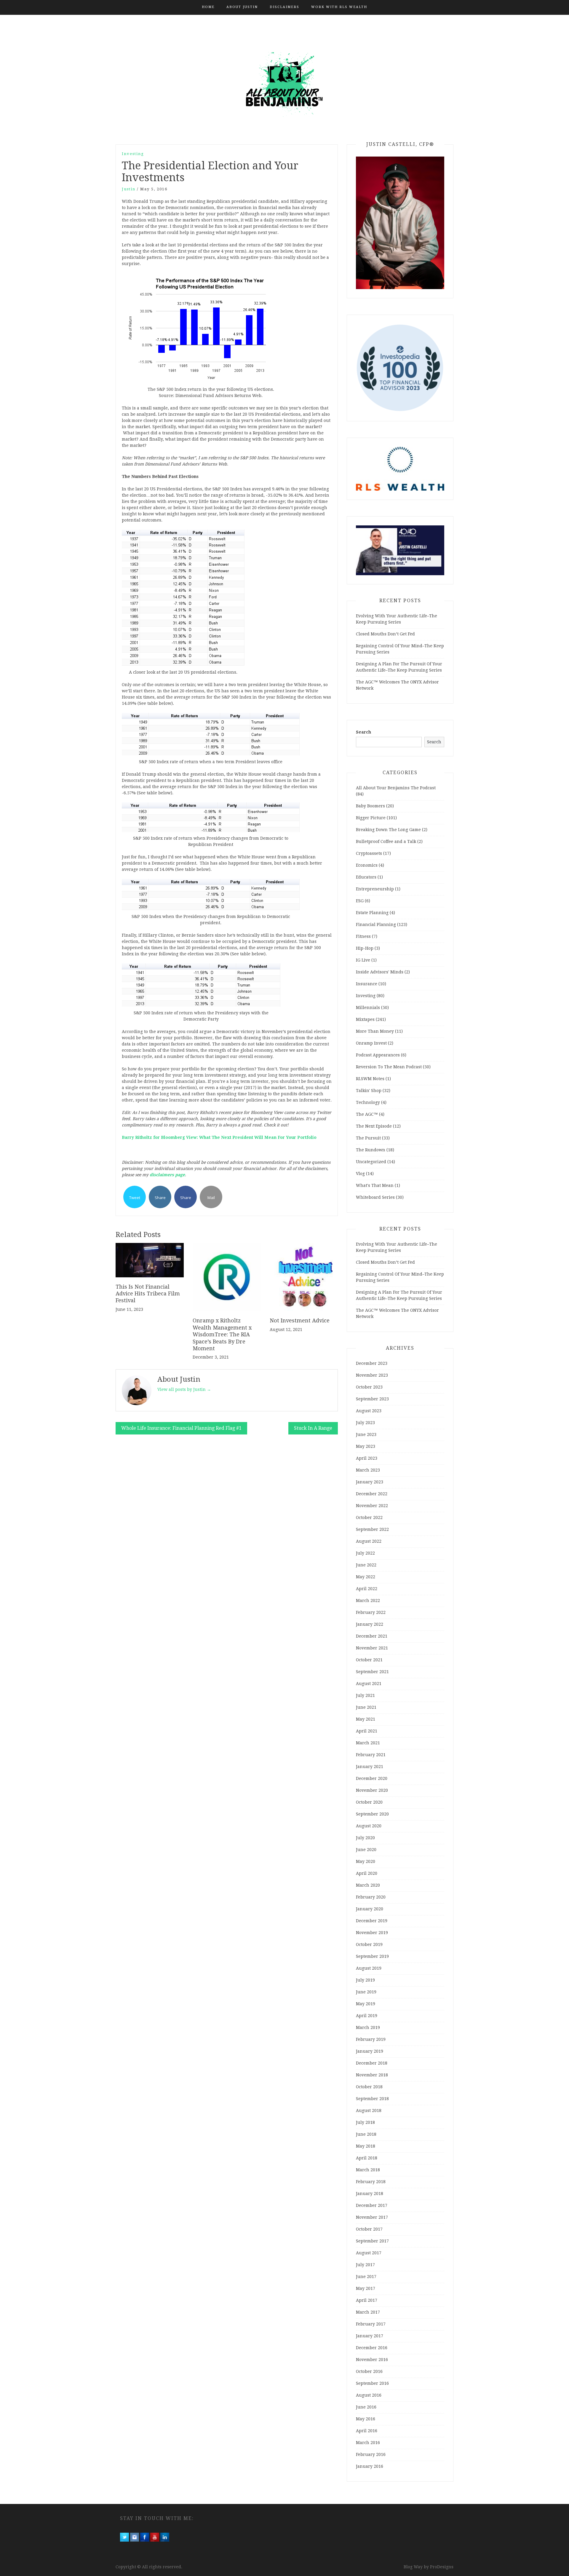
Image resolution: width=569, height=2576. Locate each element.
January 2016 (370, 2466)
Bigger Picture (371, 818)
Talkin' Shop (369, 1091)
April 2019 (367, 2016)
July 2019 (365, 1980)
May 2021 (366, 1719)
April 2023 (367, 1458)
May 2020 (366, 1861)
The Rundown (371, 1150)
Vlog (360, 1174)
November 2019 (372, 1933)
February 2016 (371, 2454)
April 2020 (367, 1873)
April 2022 (367, 1589)
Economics (367, 865)
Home (208, 7)
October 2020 (369, 1802)
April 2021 (367, 1731)
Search (363, 732)
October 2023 (369, 1387)
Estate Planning (372, 913)
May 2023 (366, 1446)
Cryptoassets (369, 853)
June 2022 (366, 1565)
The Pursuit (368, 1138)
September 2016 (372, 2383)
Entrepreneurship (375, 889)
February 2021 (371, 1755)
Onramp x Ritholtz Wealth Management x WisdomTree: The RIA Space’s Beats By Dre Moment (222, 1334)
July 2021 (365, 1695)
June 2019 (366, 1992)
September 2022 (372, 1529)
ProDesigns (442, 2567)
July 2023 (365, 1423)
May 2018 (366, 2146)
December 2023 (372, 1363)
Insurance (367, 984)
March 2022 (368, 1601)
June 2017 (366, 2277)
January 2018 (370, 2194)
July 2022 (365, 1553)
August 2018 (369, 2110)
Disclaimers (284, 7)
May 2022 (366, 1577)
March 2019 (368, 2027)
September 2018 (372, 2099)
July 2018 (365, 2122)
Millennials (368, 1008)
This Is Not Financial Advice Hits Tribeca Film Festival (148, 1294)
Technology (368, 1102)
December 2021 (372, 1636)
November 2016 (372, 2360)
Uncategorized (371, 1162)
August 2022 (369, 1541)
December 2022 (372, 1494)
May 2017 (366, 2288)
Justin (129, 189)
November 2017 (372, 2217)
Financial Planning (376, 924)
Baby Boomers (370, 806)
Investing (133, 154)
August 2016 (369, 2395)
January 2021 (370, 1767)
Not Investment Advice (300, 1320)
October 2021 (369, 1660)
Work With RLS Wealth (339, 7)
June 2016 (366, 2407)
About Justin (242, 7)
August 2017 (369, 2253)
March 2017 (368, 2312)
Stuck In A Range (313, 1428)
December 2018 (372, 2063)
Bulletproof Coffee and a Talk (386, 841)
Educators (366, 877)
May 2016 (366, 2419)
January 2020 (370, 1909)
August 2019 (369, 1968)
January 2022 (370, 1624)
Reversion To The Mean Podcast (389, 1067)
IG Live (363, 960)
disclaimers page (167, 1175)
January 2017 (370, 2336)
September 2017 (372, 2241)
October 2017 (369, 2229)
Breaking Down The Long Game (388, 830)
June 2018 (366, 2134)
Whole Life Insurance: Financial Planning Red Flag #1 (181, 1428)
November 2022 (372, 1506)
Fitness (363, 936)
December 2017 (372, 2205)
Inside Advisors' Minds (380, 972)
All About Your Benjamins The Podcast (396, 788)
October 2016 (369, 2371)
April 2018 (367, 2158)
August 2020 (369, 1826)
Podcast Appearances (378, 1055)
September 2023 (372, 1399)
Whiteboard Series (375, 1197)
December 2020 (372, 1778)
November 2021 (372, 1648)
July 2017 (365, 2265)
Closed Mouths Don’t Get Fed (385, 634)
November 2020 (372, 1790)
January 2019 (370, 2051)
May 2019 (366, 2004)
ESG (360, 901)
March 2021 (368, 1743)
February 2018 (371, 2182)
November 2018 (372, 2075)
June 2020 (366, 1850)
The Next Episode (374, 1126)
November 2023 (372, 1375)
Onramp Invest (371, 1043)
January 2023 (370, 1482)
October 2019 (369, 1944)
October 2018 (369, 2087)
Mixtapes (365, 1019)
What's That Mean (375, 1185)
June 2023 (366, 1434)
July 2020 (365, 1838)
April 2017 (367, 2300)
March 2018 (368, 2170)
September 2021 (372, 1672)
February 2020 (371, 1897)
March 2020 (368, 1885)
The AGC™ (367, 1114)
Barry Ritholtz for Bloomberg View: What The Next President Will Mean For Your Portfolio (220, 1137)
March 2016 (368, 2443)
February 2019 (371, 2039)
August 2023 (369, 1411)
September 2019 (372, 1956)
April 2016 (367, 2431)
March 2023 (368, 1470)
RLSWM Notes (370, 1079)
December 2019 (372, 1921)
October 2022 (369, 1517)
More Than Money (375, 1031)
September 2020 (372, 1814)
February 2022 (371, 1612)
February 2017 (371, 2324)
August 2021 (369, 1684)
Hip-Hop (365, 948)
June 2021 (366, 1707)
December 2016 (372, 2348)
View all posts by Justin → (184, 1389)
